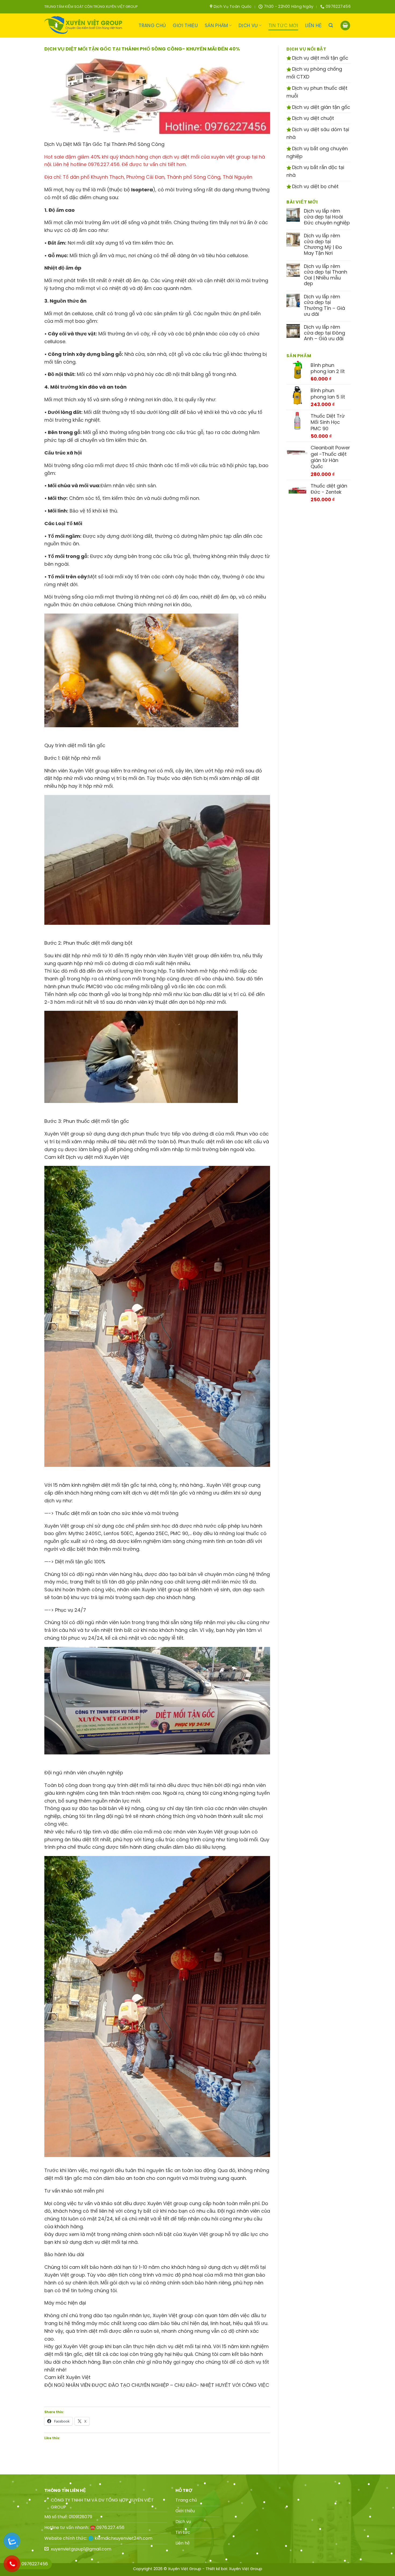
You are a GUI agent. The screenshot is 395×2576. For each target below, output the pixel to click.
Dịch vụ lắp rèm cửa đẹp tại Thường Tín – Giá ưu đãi (324, 305)
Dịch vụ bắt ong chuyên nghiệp (317, 152)
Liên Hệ (313, 26)
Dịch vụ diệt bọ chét (315, 186)
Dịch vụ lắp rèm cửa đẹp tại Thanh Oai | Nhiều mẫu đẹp (326, 275)
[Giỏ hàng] (345, 26)
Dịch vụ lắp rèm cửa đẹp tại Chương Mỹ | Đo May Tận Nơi (323, 244)
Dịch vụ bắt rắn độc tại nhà (315, 171)
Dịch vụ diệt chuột (312, 118)
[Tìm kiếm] (331, 25)
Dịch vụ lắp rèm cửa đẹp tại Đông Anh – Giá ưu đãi (324, 333)
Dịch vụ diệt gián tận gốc (320, 107)
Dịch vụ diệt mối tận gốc (319, 58)
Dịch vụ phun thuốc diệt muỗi (317, 92)
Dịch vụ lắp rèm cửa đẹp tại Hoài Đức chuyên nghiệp (327, 217)
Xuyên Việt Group (246, 2569)
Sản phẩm (216, 26)
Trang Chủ (152, 26)
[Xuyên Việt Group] (85, 26)
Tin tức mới (283, 26)
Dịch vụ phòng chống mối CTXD (314, 73)
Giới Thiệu (185, 26)
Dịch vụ (248, 26)
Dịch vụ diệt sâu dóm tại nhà (318, 133)
